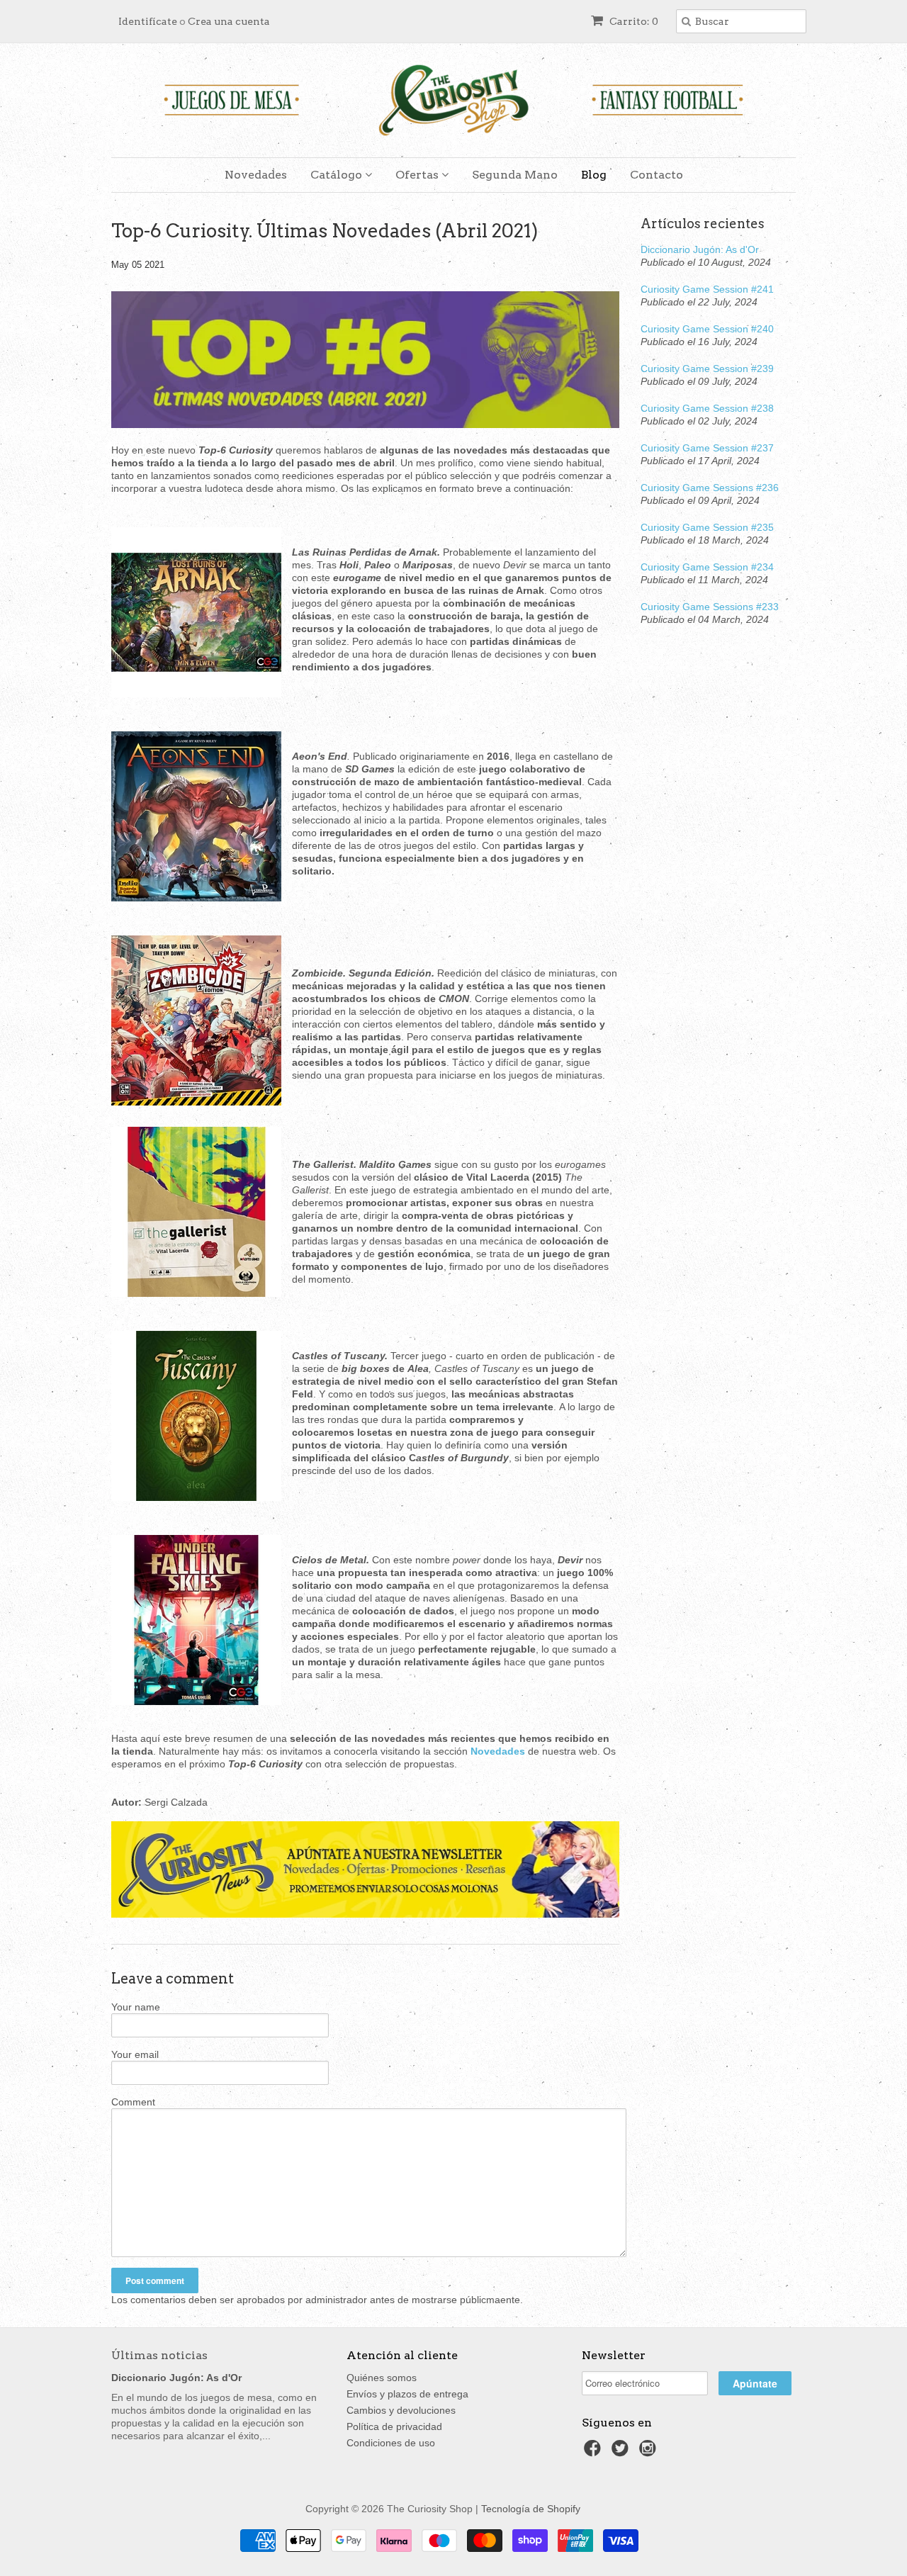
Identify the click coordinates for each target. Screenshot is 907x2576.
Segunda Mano (515, 175)
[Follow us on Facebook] (595, 2452)
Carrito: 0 (633, 21)
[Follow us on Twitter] (622, 2452)
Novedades (256, 175)
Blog (594, 175)
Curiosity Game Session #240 (707, 329)
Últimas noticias (159, 2355)
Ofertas (418, 175)
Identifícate (148, 21)
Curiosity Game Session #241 (707, 289)
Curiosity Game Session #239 (707, 369)
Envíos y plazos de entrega (407, 2394)
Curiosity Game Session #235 (707, 527)
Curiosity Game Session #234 (707, 567)
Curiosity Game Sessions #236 (710, 488)
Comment (133, 2102)
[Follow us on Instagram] (650, 2452)
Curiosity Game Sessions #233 (710, 607)
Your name (136, 2007)
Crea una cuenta (229, 21)
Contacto (657, 175)
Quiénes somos (382, 2378)
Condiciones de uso (391, 2443)
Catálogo (338, 175)
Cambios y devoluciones (401, 2410)
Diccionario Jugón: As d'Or (700, 249)
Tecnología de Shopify (531, 2509)
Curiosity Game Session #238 (707, 408)
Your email (135, 2054)
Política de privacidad (394, 2426)
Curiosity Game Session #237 (707, 448)
